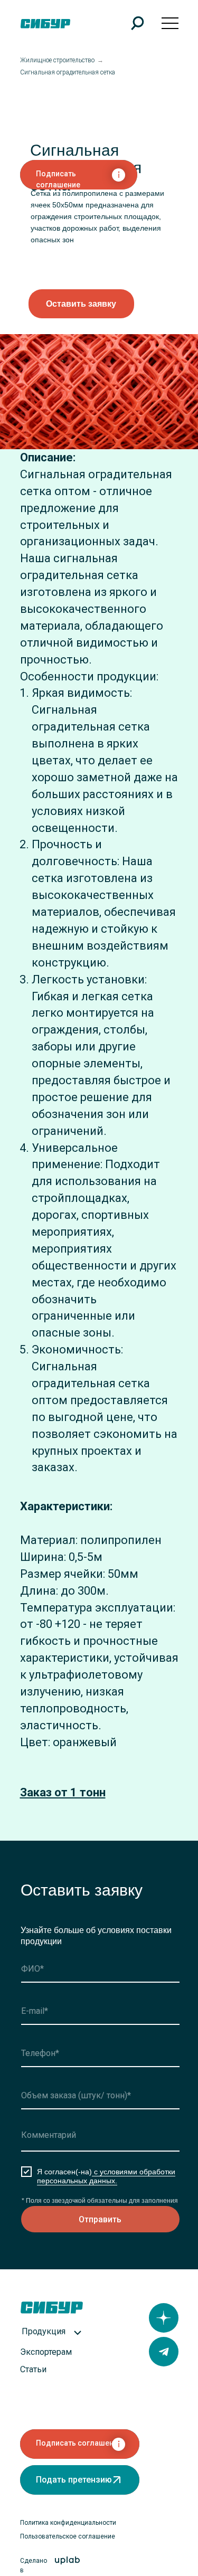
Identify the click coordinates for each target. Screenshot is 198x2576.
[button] (81, 304)
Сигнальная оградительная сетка (68, 72)
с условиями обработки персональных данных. (106, 2176)
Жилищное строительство (57, 60)
